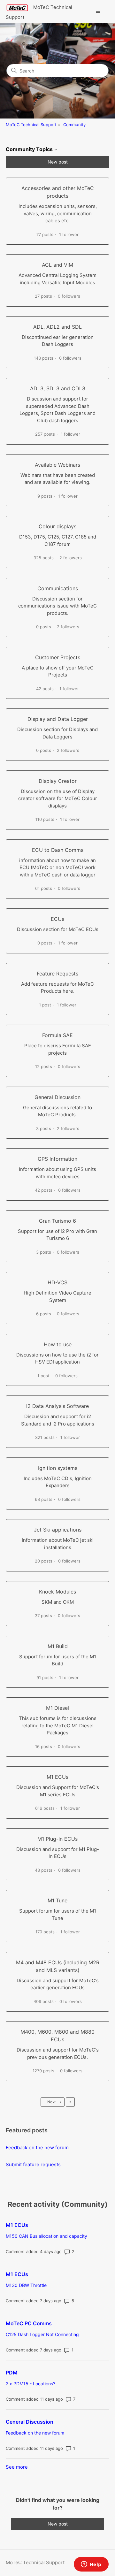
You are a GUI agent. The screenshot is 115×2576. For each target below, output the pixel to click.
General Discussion (30, 2422)
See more (17, 2467)
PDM (12, 2373)
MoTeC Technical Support (31, 125)
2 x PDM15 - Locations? (31, 2384)
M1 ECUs (17, 2225)
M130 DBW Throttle (26, 2285)
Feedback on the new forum (37, 2148)
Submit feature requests (33, 2164)
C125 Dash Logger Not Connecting (42, 2334)
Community (74, 125)
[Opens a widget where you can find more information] (91, 2565)
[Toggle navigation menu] (98, 11)
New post (58, 162)
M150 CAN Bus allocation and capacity (46, 2236)
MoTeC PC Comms (29, 2323)
